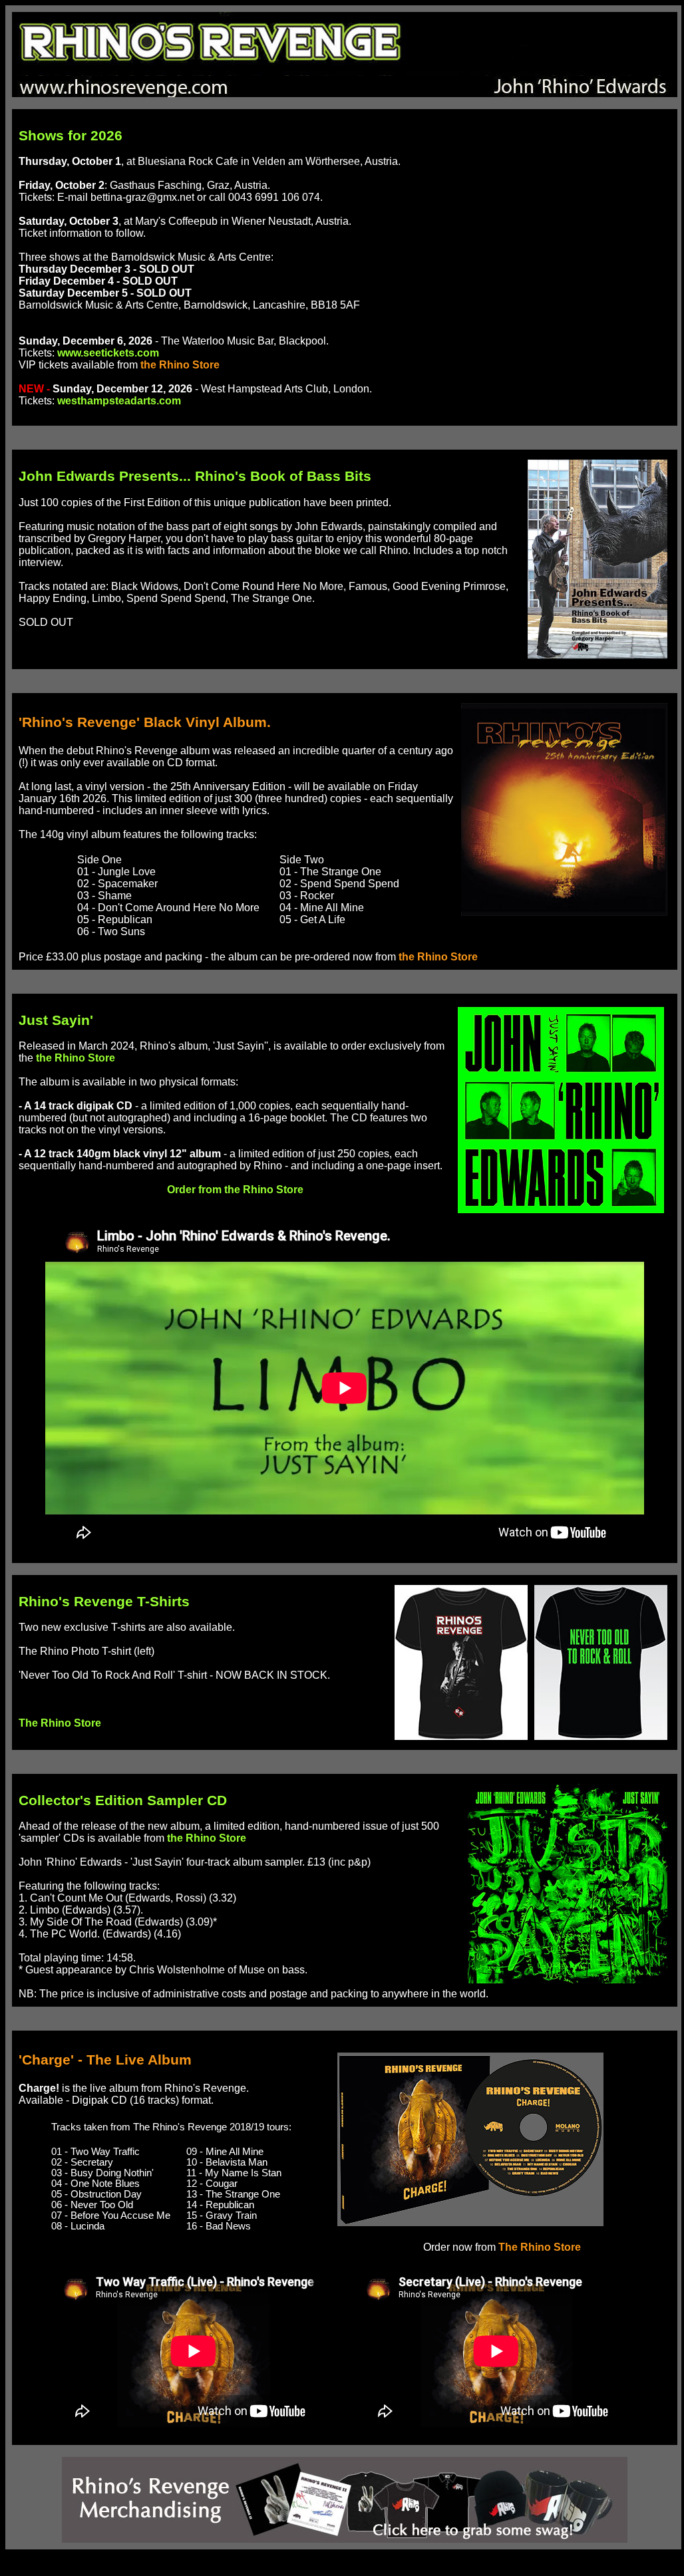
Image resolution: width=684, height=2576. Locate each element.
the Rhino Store (180, 365)
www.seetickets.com (108, 353)
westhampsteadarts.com (119, 401)
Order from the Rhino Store (235, 1190)
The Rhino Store (60, 1723)
